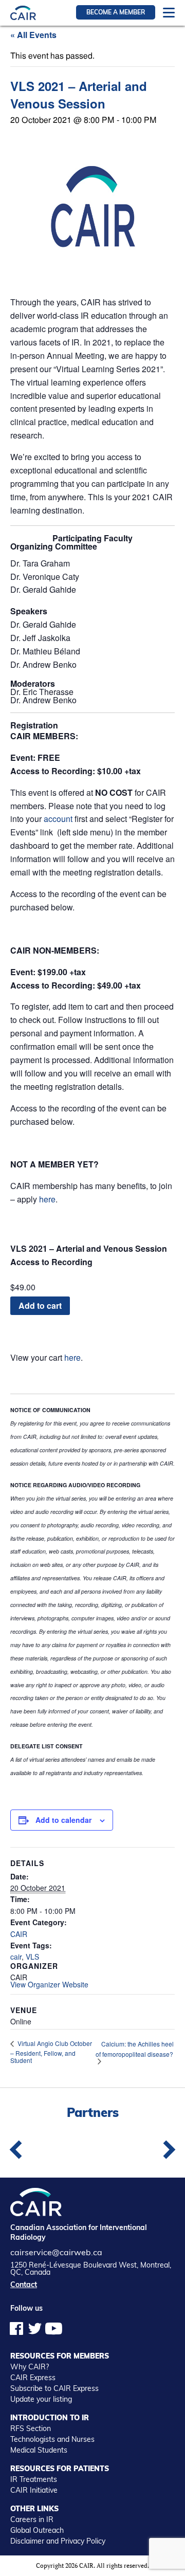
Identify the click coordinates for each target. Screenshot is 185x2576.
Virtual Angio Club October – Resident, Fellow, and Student (51, 2052)
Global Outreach (37, 2530)
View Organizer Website (49, 1984)
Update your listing (41, 2399)
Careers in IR (32, 2519)
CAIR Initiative (34, 2490)
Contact (24, 2285)
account (58, 819)
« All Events (33, 35)
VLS (32, 1957)
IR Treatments (34, 2479)
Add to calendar (63, 1820)
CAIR (19, 1934)
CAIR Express (33, 2378)
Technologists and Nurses (52, 2439)
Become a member (116, 12)
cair (16, 1957)
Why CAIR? (30, 2367)
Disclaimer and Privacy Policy (58, 2541)
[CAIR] (23, 13)
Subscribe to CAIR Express (54, 2388)
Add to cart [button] (40, 1305)
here (47, 1199)
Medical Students (39, 2450)
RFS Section (31, 2428)
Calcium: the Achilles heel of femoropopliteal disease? (135, 2049)
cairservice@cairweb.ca (56, 2252)
